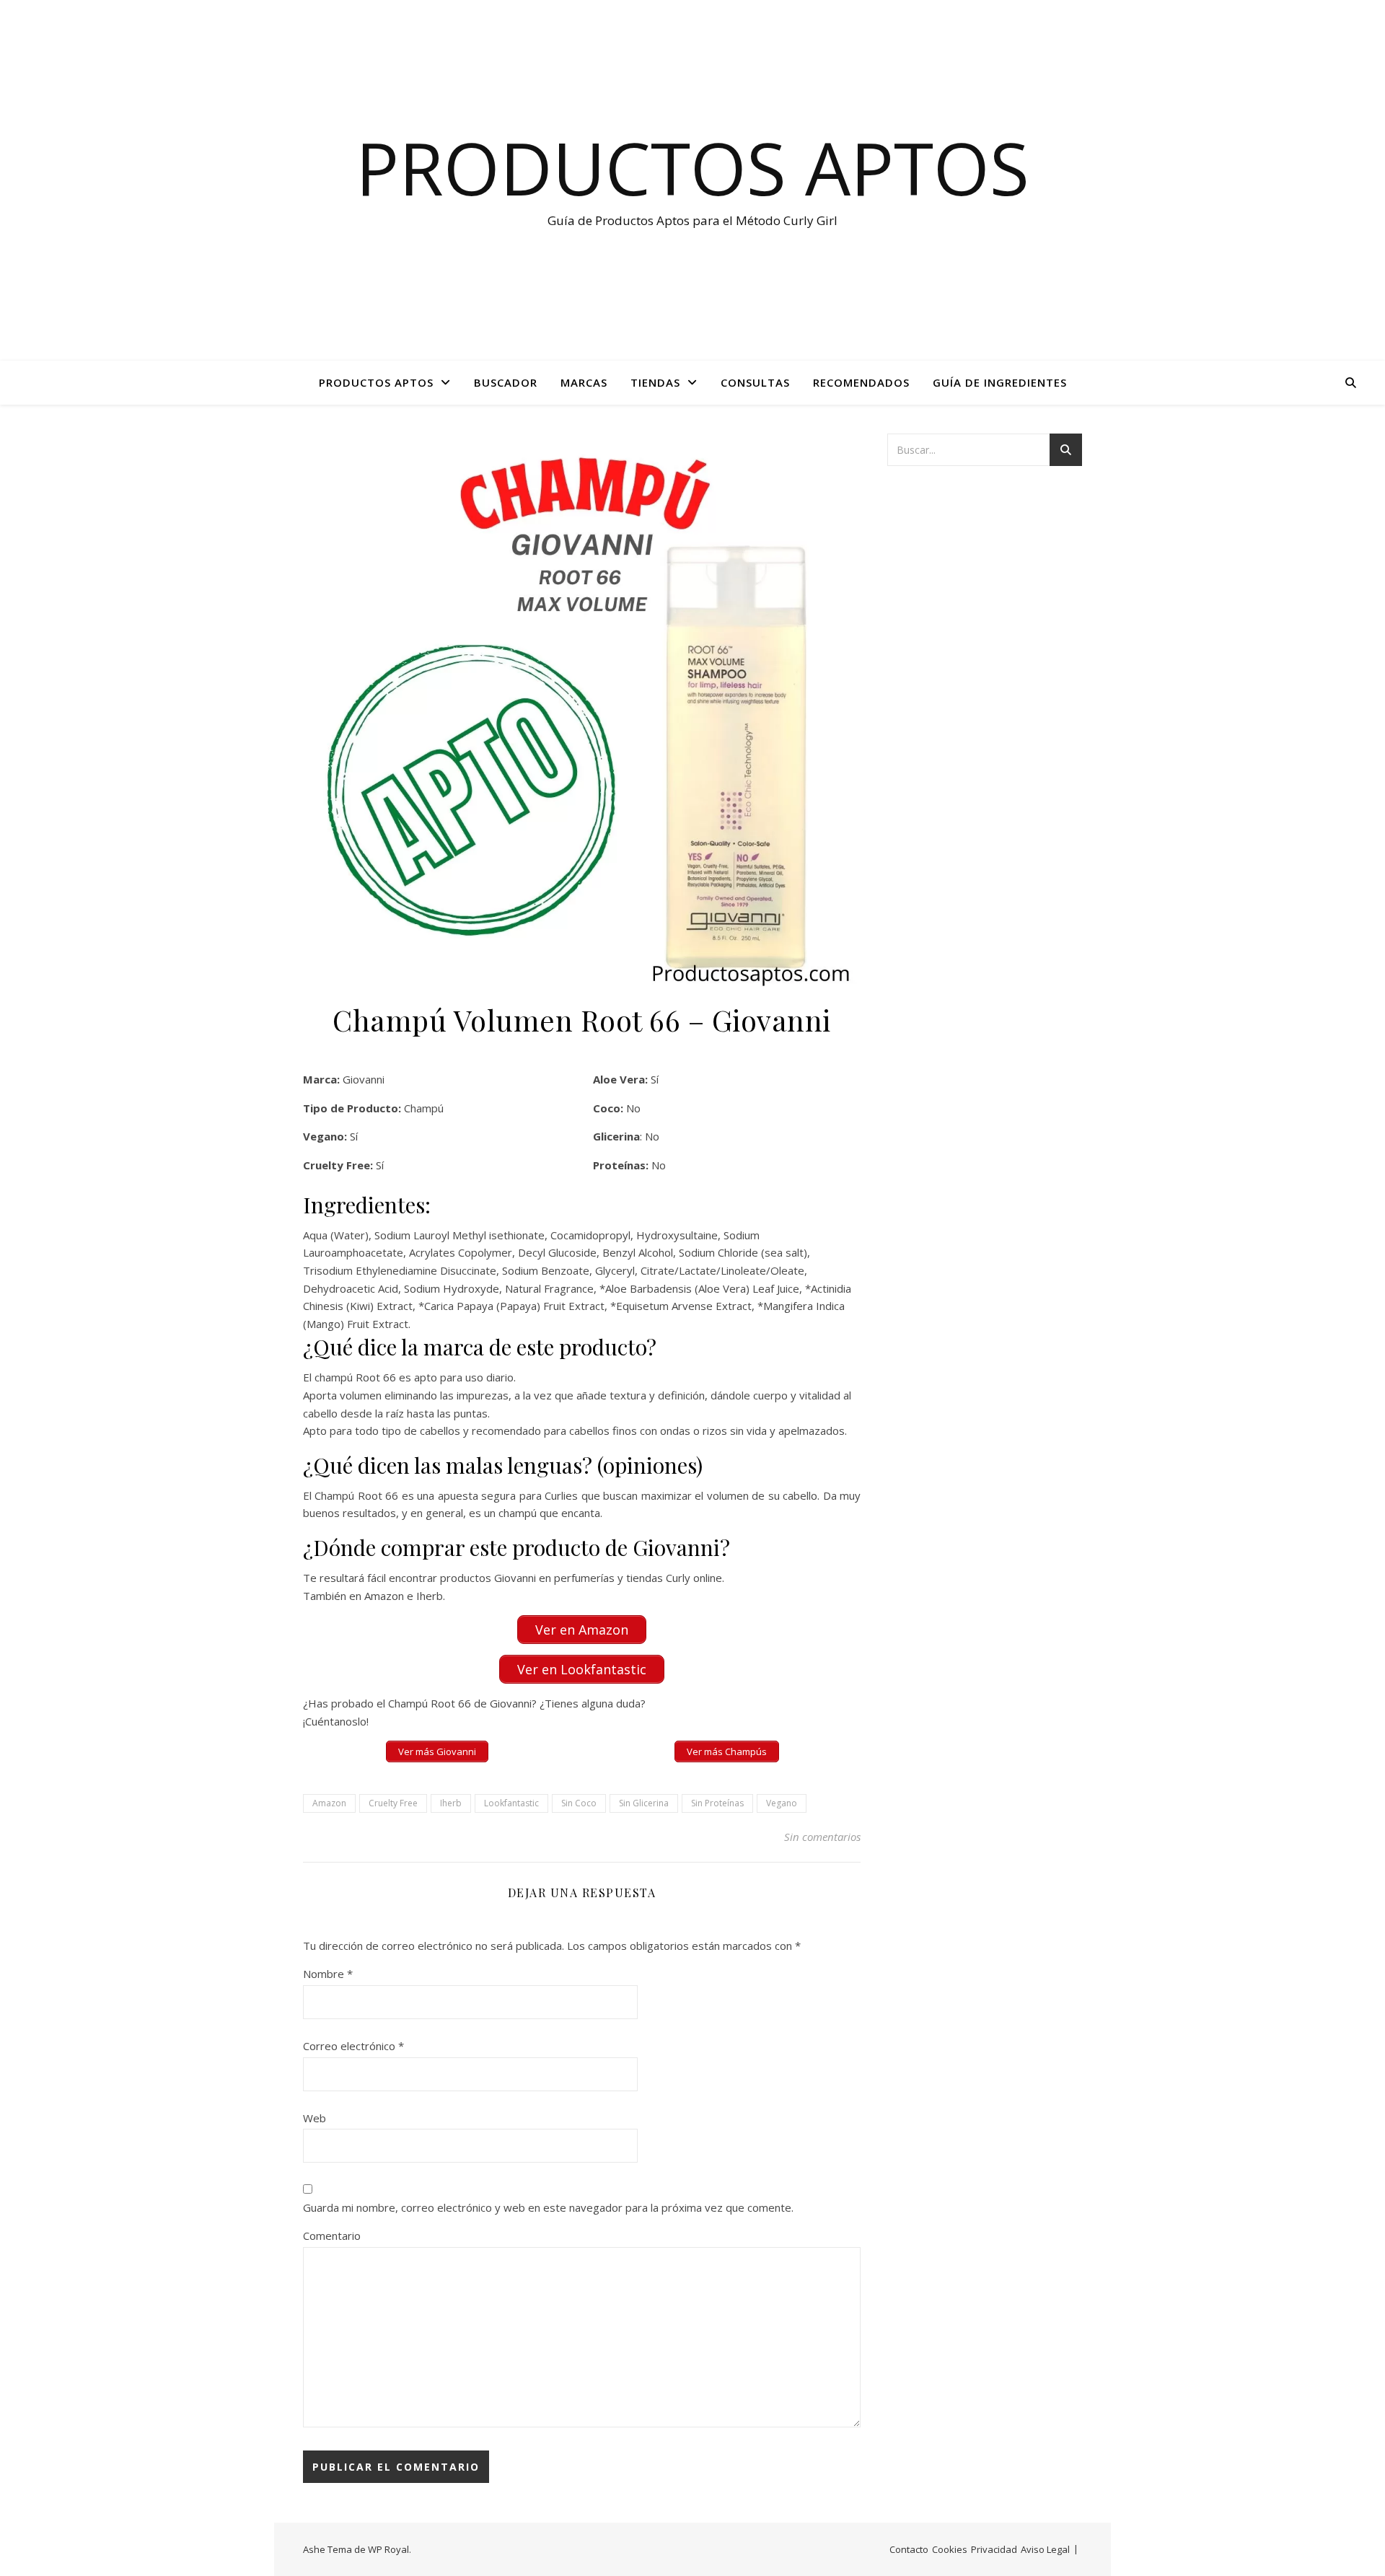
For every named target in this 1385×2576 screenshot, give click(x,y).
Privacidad (994, 2549)
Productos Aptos (692, 167)
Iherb (451, 1803)
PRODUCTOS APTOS (376, 382)
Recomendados (861, 382)
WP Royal (388, 2549)
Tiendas (655, 382)
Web (315, 2118)
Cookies (950, 2549)
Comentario (332, 2236)
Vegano (782, 1803)
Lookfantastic (511, 1803)
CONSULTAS (755, 382)
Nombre (328, 1974)
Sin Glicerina (644, 1803)
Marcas (584, 382)
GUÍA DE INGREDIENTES (1000, 382)
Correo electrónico (353, 2046)
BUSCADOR (506, 382)
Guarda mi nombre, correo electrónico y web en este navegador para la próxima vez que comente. (548, 2207)
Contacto (909, 2549)
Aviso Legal (1045, 2549)
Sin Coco (579, 1803)
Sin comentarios (822, 1837)
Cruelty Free (393, 1803)
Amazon (329, 1803)
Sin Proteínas (717, 1803)
